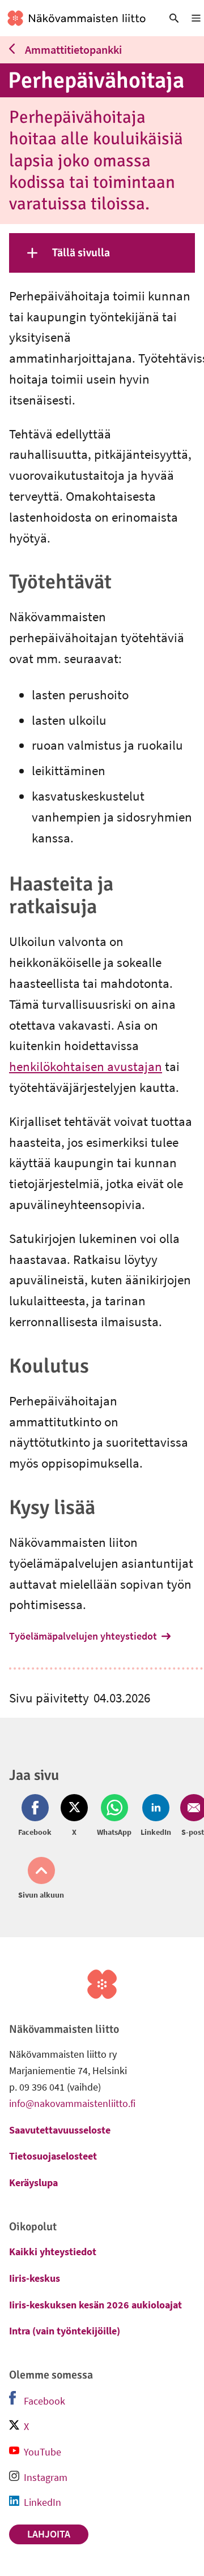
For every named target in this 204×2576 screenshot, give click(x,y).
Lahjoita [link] (49, 2534)
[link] (76, 18)
